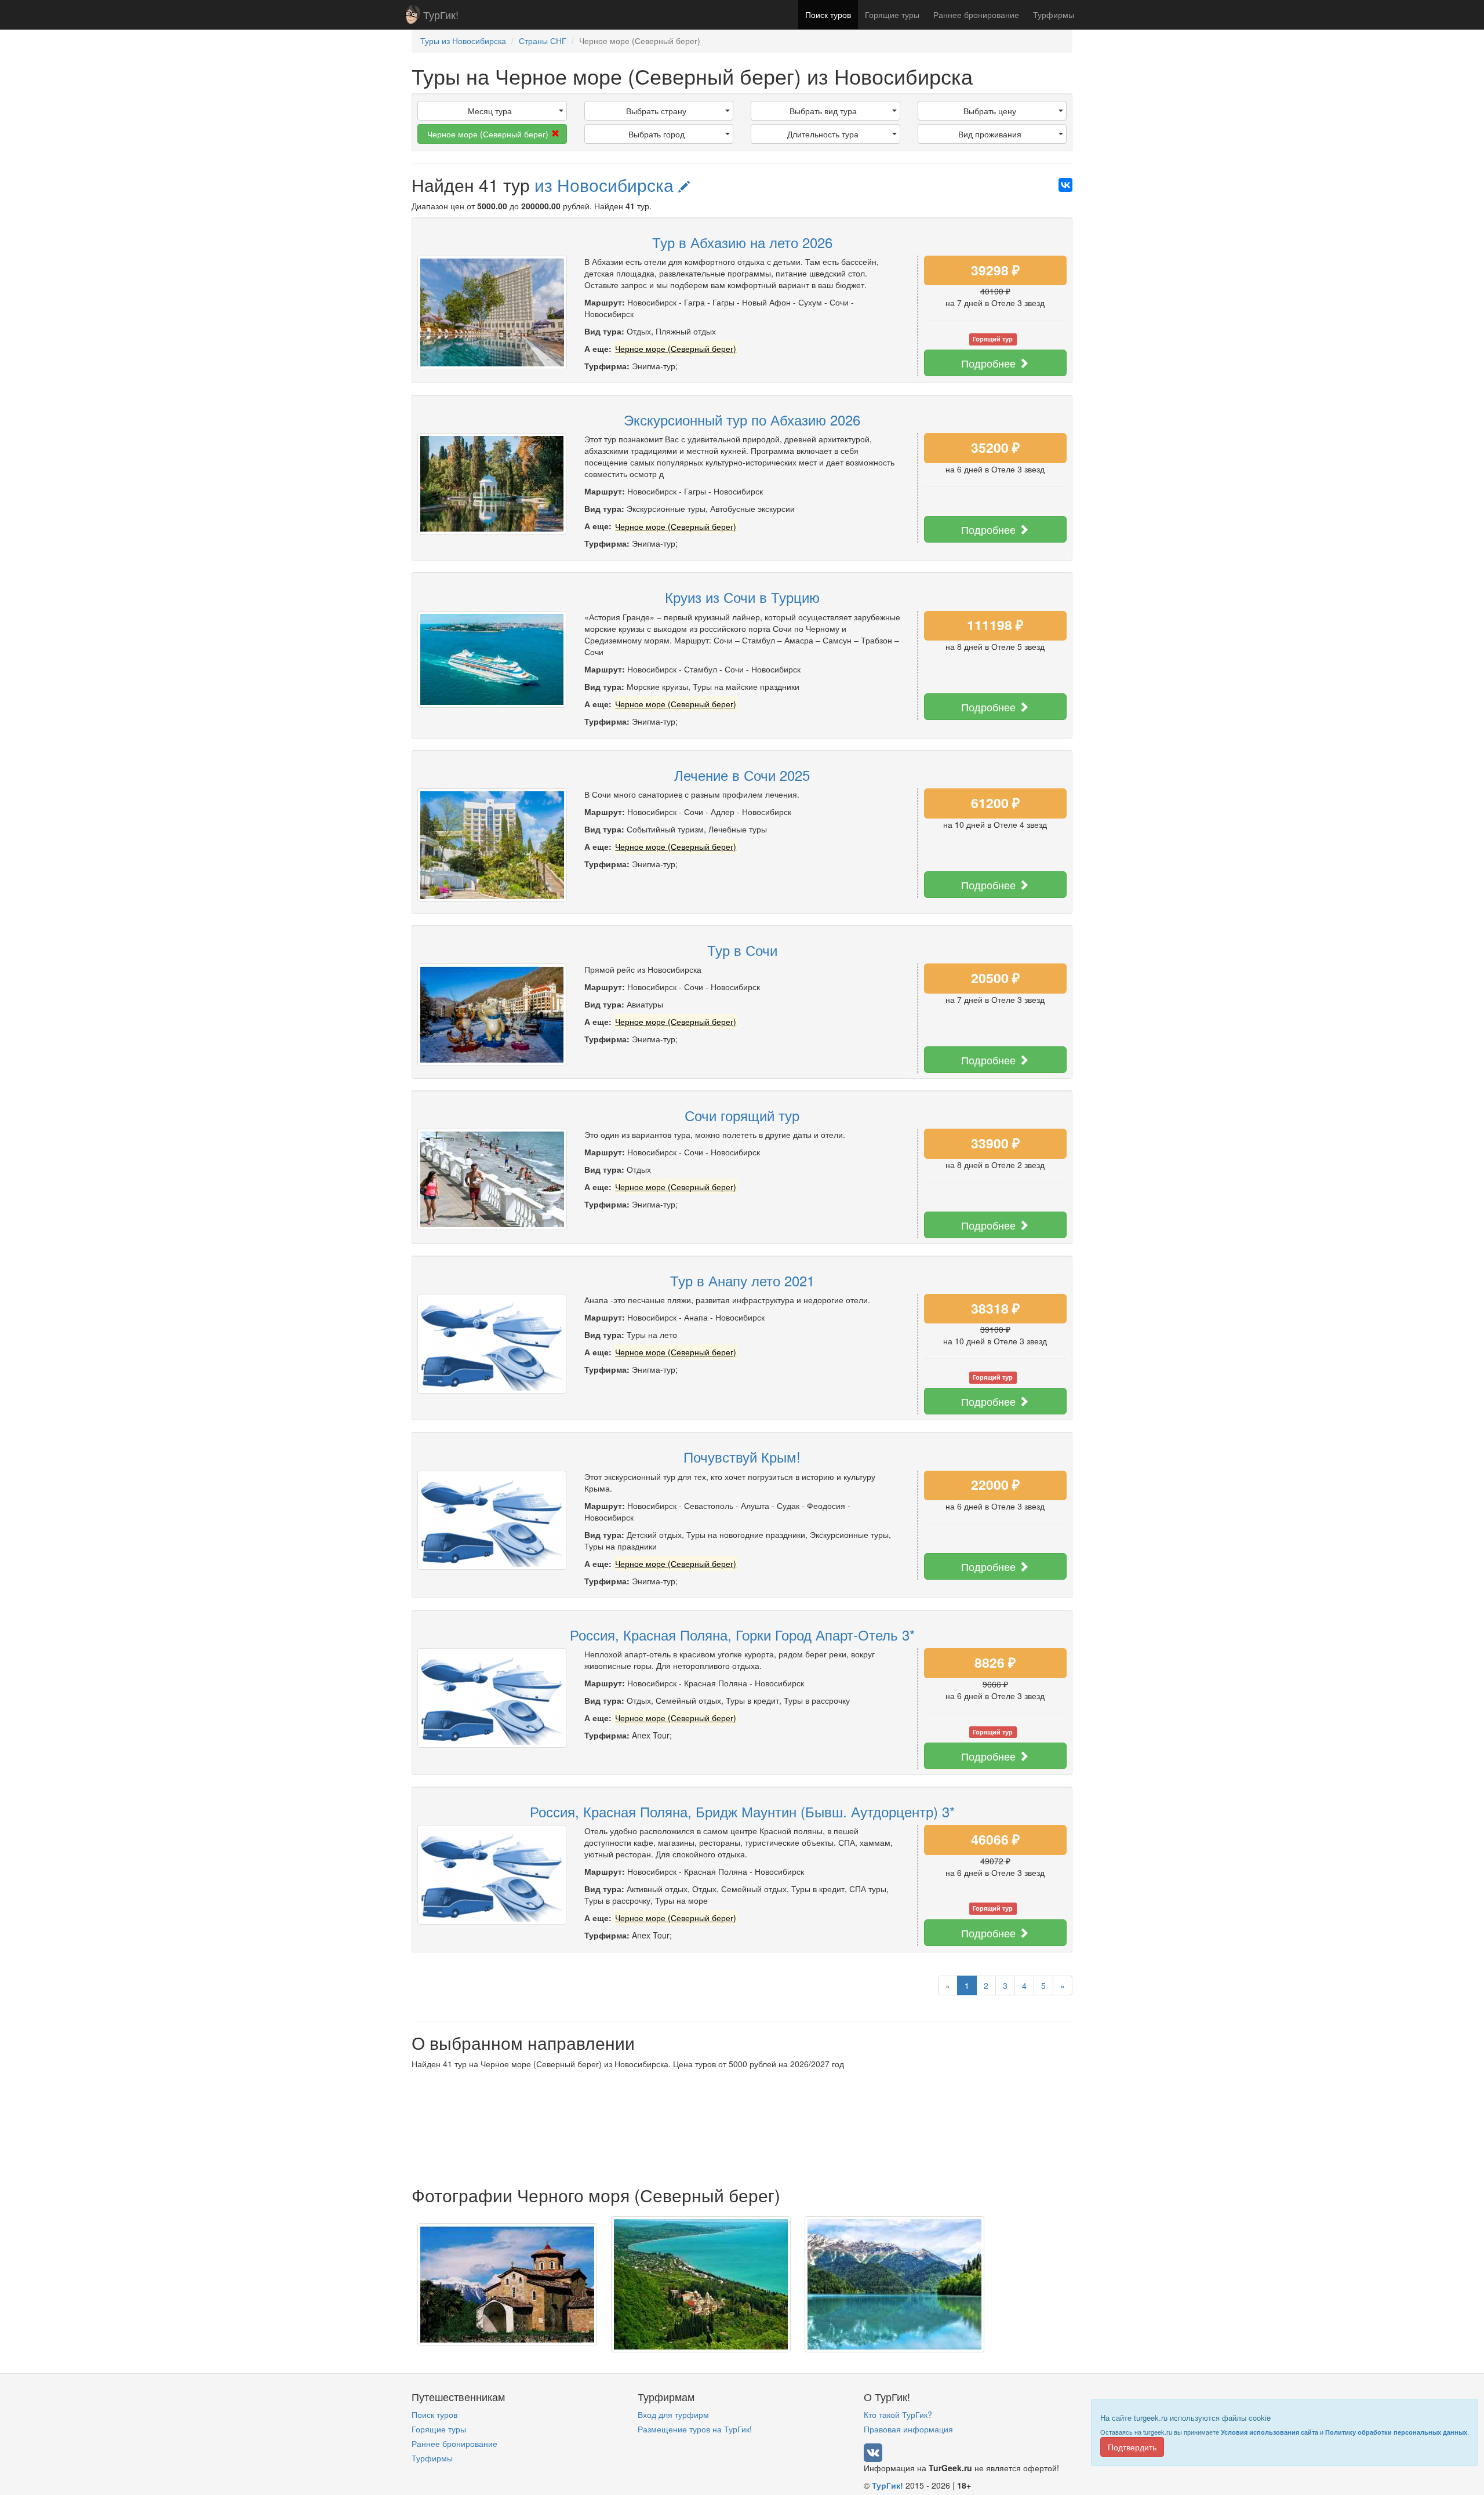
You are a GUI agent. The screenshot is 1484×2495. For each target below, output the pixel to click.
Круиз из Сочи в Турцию (742, 597)
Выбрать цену (990, 111)
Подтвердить (1132, 2447)
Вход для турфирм (673, 2414)
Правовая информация (908, 2429)
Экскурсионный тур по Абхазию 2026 (742, 419)
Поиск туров (828, 14)
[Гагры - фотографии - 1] (507, 2283)
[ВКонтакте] (1065, 185)
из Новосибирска (606, 185)
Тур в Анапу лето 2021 (742, 1280)
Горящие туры (892, 14)
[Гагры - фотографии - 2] (701, 2283)
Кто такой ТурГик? (898, 2414)
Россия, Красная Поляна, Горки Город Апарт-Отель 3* (742, 1634)
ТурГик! (441, 14)
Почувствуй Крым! (742, 1456)
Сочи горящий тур (742, 1115)
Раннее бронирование (976, 14)
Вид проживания (990, 134)
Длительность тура (823, 134)
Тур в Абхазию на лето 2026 (742, 242)
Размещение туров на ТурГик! (695, 2429)
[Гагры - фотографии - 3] (894, 2283)
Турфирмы (1054, 14)
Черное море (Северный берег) (488, 134)
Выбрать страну (656, 111)
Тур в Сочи (742, 950)
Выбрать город (656, 134)
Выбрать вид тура (823, 111)
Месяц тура (490, 111)
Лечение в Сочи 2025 (742, 775)
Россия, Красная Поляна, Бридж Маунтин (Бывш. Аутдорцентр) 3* (742, 1811)
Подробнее (990, 363)
